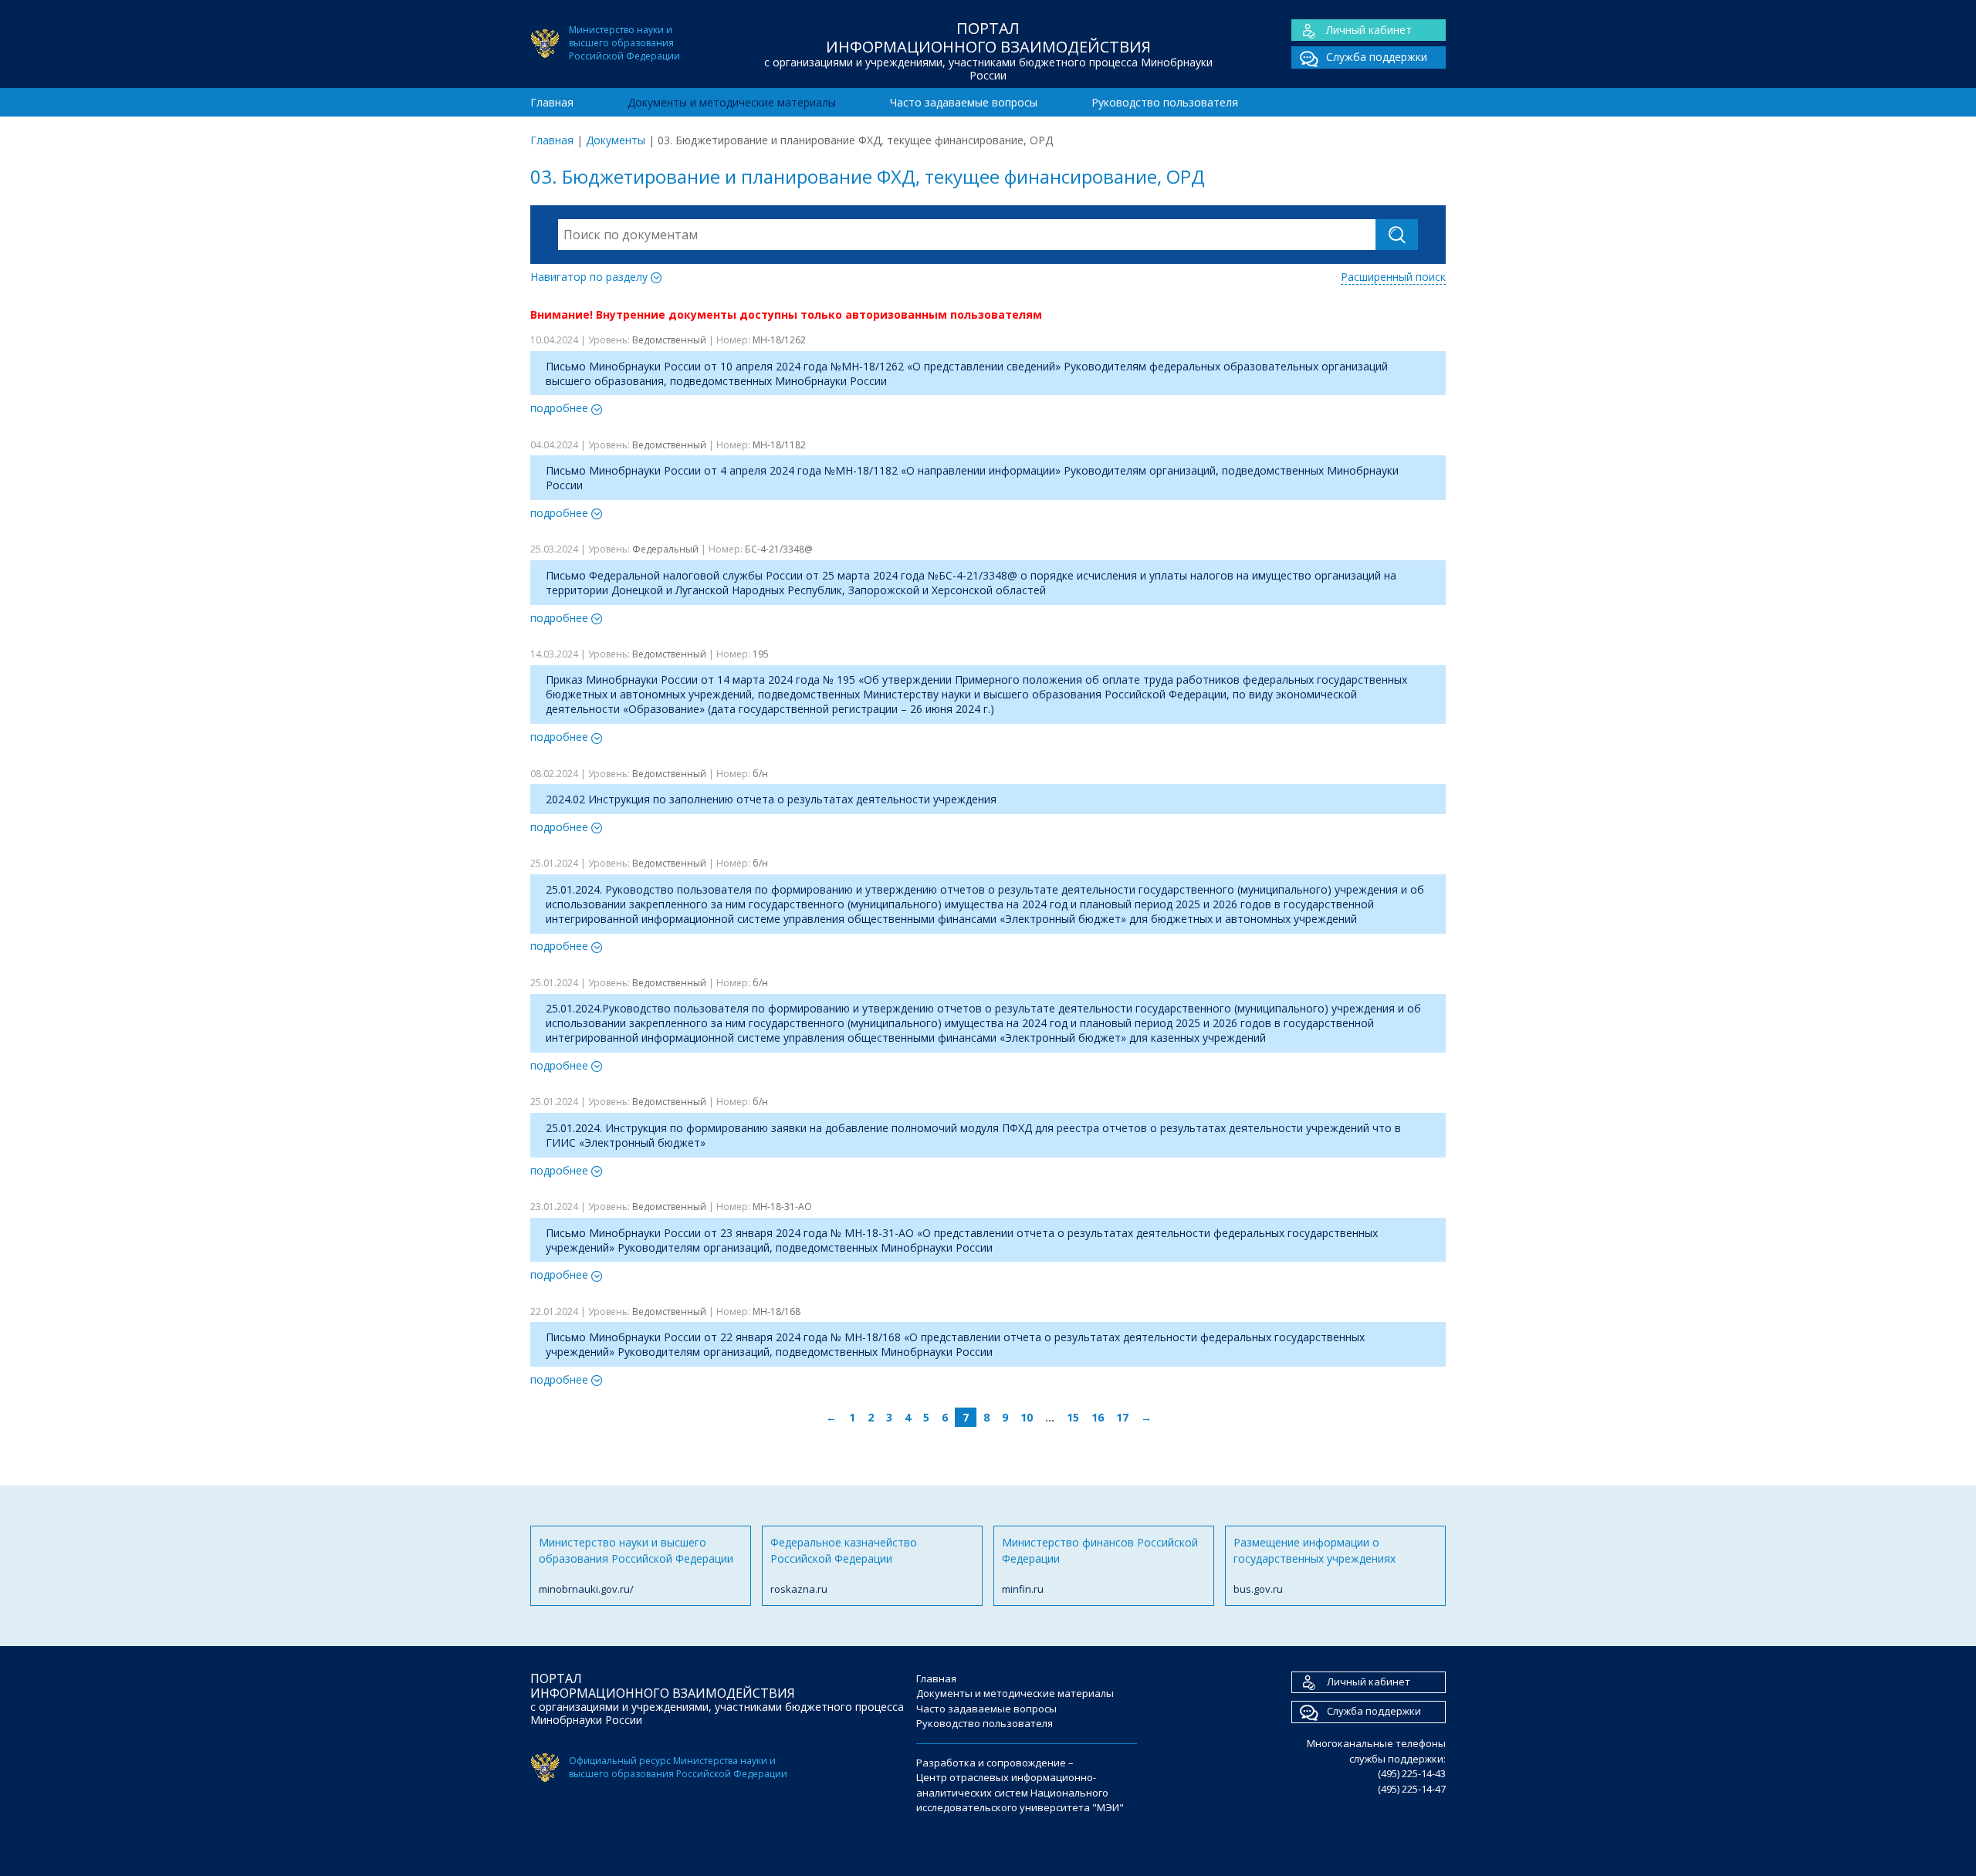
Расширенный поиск (1393, 277)
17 (1122, 1417)
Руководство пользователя (1165, 102)
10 (1027, 1417)
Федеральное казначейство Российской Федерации (844, 1565)
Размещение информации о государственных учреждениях (1315, 1565)
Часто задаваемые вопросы (964, 102)
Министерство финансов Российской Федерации (1100, 1565)
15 (1073, 1417)
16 (1098, 1417)
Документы (616, 140)
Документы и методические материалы (732, 102)
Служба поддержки (1377, 57)
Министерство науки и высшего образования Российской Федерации (636, 1565)
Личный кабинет (1369, 30)
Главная (552, 102)
